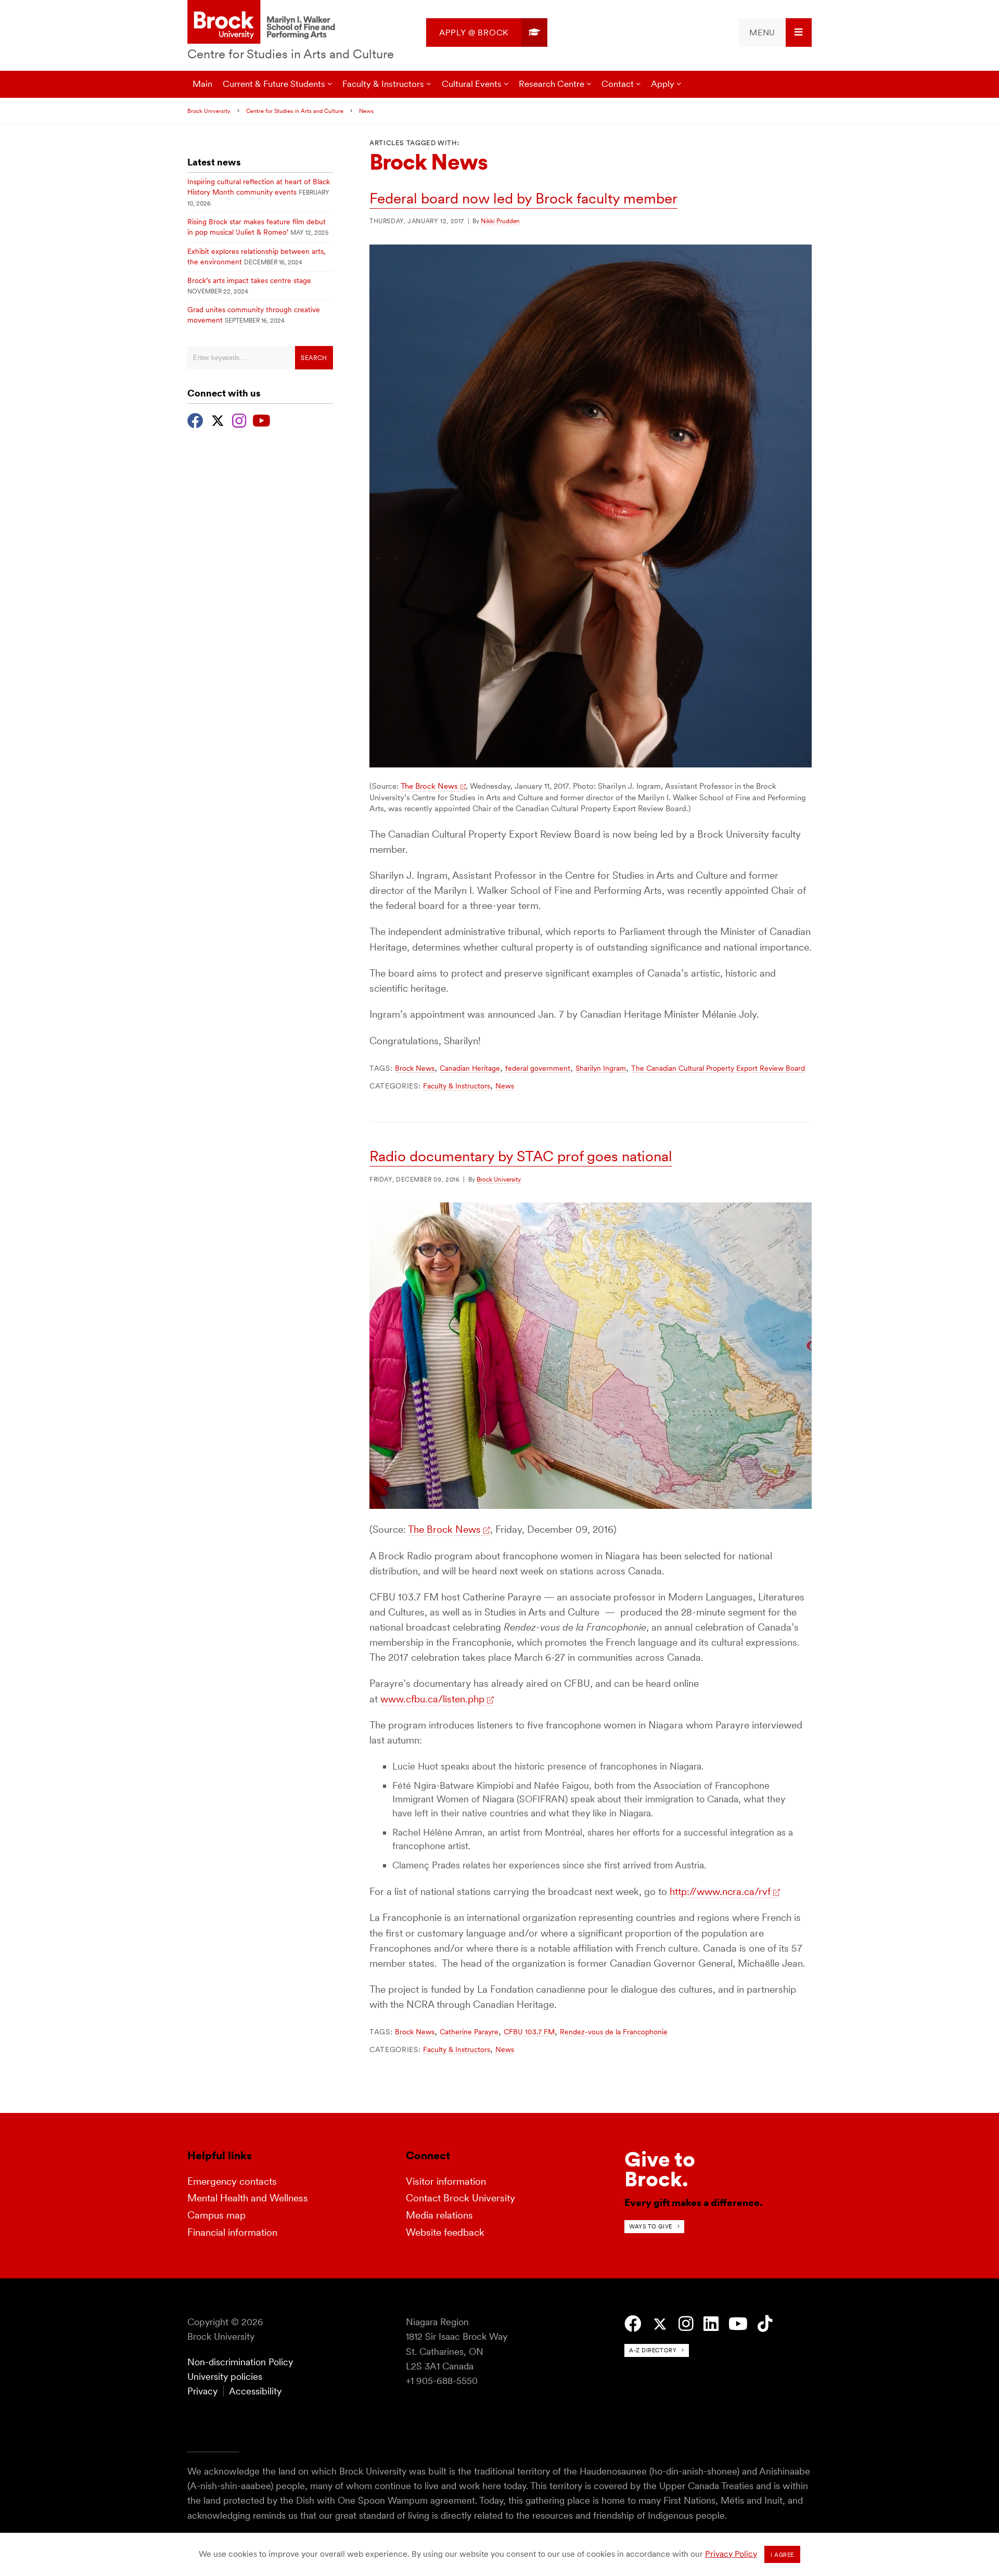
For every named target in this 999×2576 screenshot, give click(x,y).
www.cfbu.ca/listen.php (432, 1699)
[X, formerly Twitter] (218, 419)
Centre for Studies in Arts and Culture (291, 54)
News (366, 111)
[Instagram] (239, 419)
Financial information (232, 2232)
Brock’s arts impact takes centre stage (249, 280)
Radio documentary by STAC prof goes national (521, 1156)
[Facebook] (195, 419)
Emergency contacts (232, 2181)
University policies (225, 2376)
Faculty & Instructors (457, 1086)
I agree (782, 2555)
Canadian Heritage (470, 1068)
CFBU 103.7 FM (529, 2032)
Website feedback (445, 2232)
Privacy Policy (731, 2554)
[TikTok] (765, 2324)
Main (202, 84)
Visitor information (446, 2181)
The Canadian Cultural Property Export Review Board (718, 1068)
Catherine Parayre (469, 2032)
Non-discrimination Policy (240, 2362)
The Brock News (429, 786)
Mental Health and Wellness (248, 2198)
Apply (663, 84)
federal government (538, 1068)
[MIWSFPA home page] (263, 23)
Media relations (439, 2215)
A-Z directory (653, 2350)
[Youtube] (261, 419)
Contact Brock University (460, 2198)
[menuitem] (487, 33)
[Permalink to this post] (591, 764)
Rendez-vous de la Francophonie (614, 2032)
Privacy (202, 2391)
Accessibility (255, 2391)
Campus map (216, 2215)
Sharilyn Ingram (601, 1068)
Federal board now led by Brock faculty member (523, 198)
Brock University (209, 111)
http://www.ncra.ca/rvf (720, 1892)
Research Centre (552, 84)
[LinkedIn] (711, 2324)
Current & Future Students (274, 84)
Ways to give (651, 2226)
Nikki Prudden (500, 221)
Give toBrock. (660, 2169)
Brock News (415, 1068)
